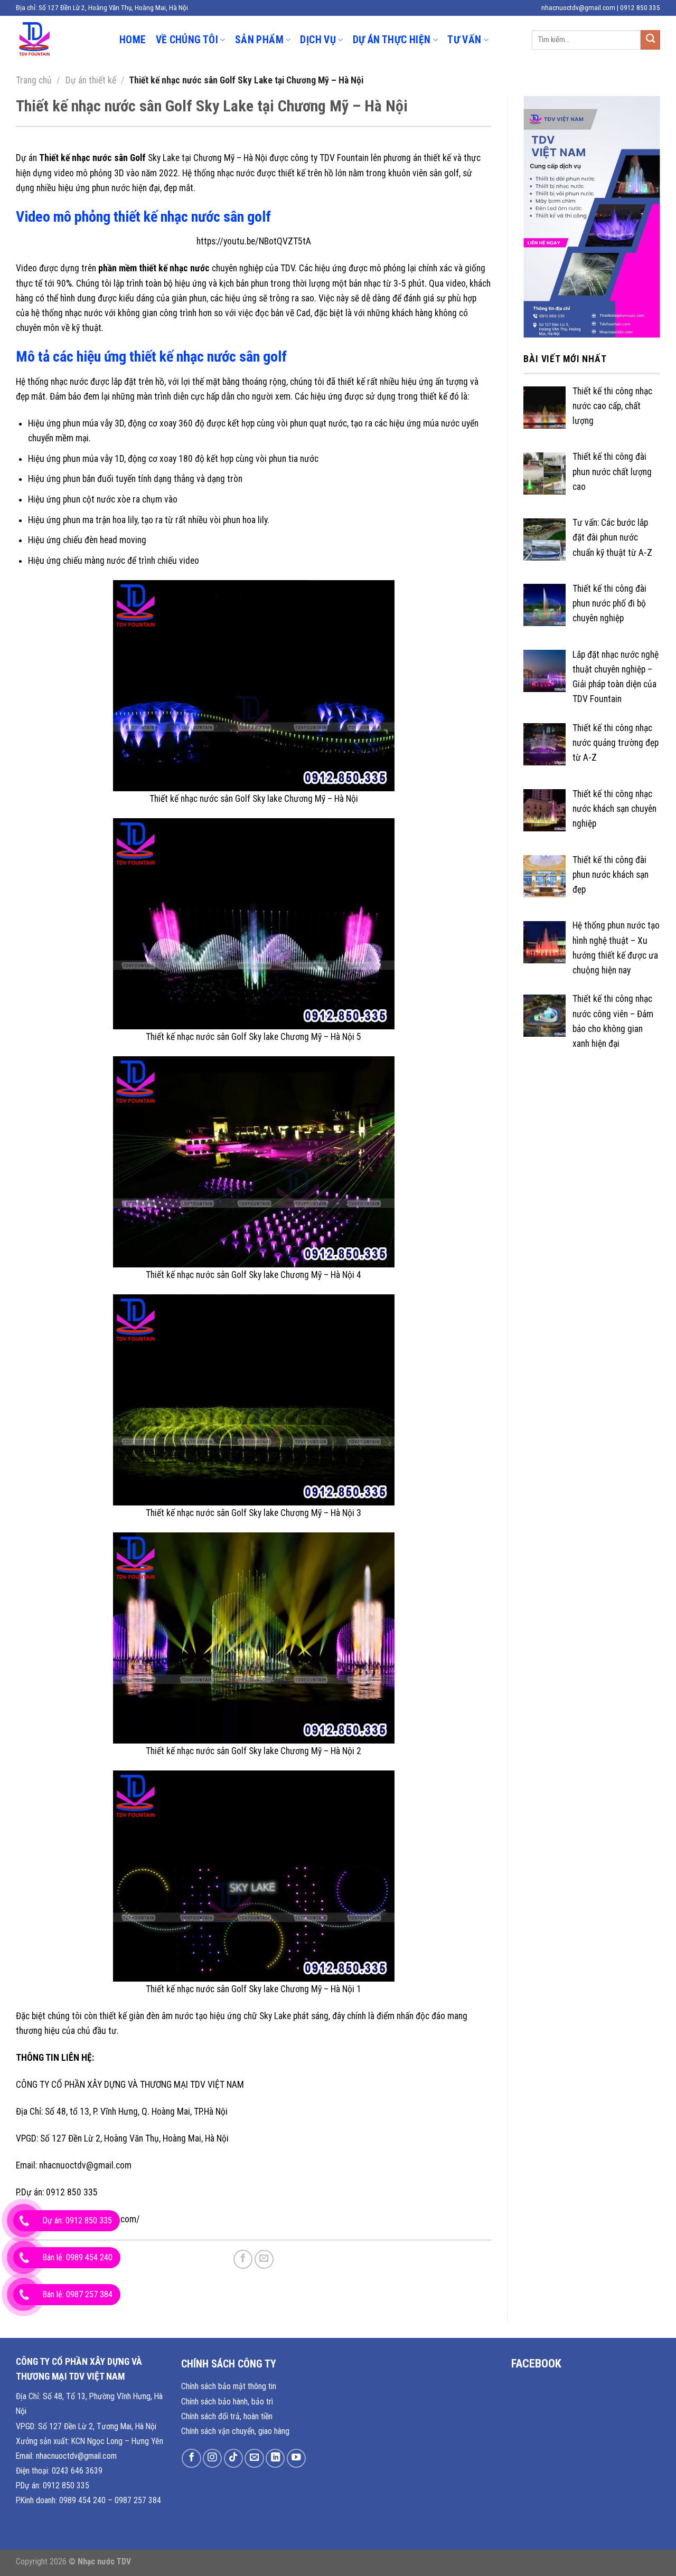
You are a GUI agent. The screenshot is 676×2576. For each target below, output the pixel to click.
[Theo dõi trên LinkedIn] (275, 2458)
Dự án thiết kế (91, 80)
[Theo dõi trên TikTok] (233, 2458)
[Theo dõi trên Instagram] (212, 2458)
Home (133, 40)
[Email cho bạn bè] (264, 2259)
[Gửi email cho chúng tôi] (254, 2458)
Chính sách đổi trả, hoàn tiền (227, 2416)
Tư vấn (464, 40)
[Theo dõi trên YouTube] (296, 2458)
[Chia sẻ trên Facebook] (243, 2259)
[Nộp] (650, 40)
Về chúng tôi (187, 40)
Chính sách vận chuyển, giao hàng (235, 2431)
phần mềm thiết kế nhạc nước (154, 268)
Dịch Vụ (318, 40)
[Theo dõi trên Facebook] (191, 2458)
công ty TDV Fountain (330, 158)
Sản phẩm (259, 40)
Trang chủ (34, 80)
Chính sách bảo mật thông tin (229, 2386)
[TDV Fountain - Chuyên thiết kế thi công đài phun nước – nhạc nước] (60, 40)
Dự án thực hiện (392, 40)
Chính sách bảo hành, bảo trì (227, 2402)
